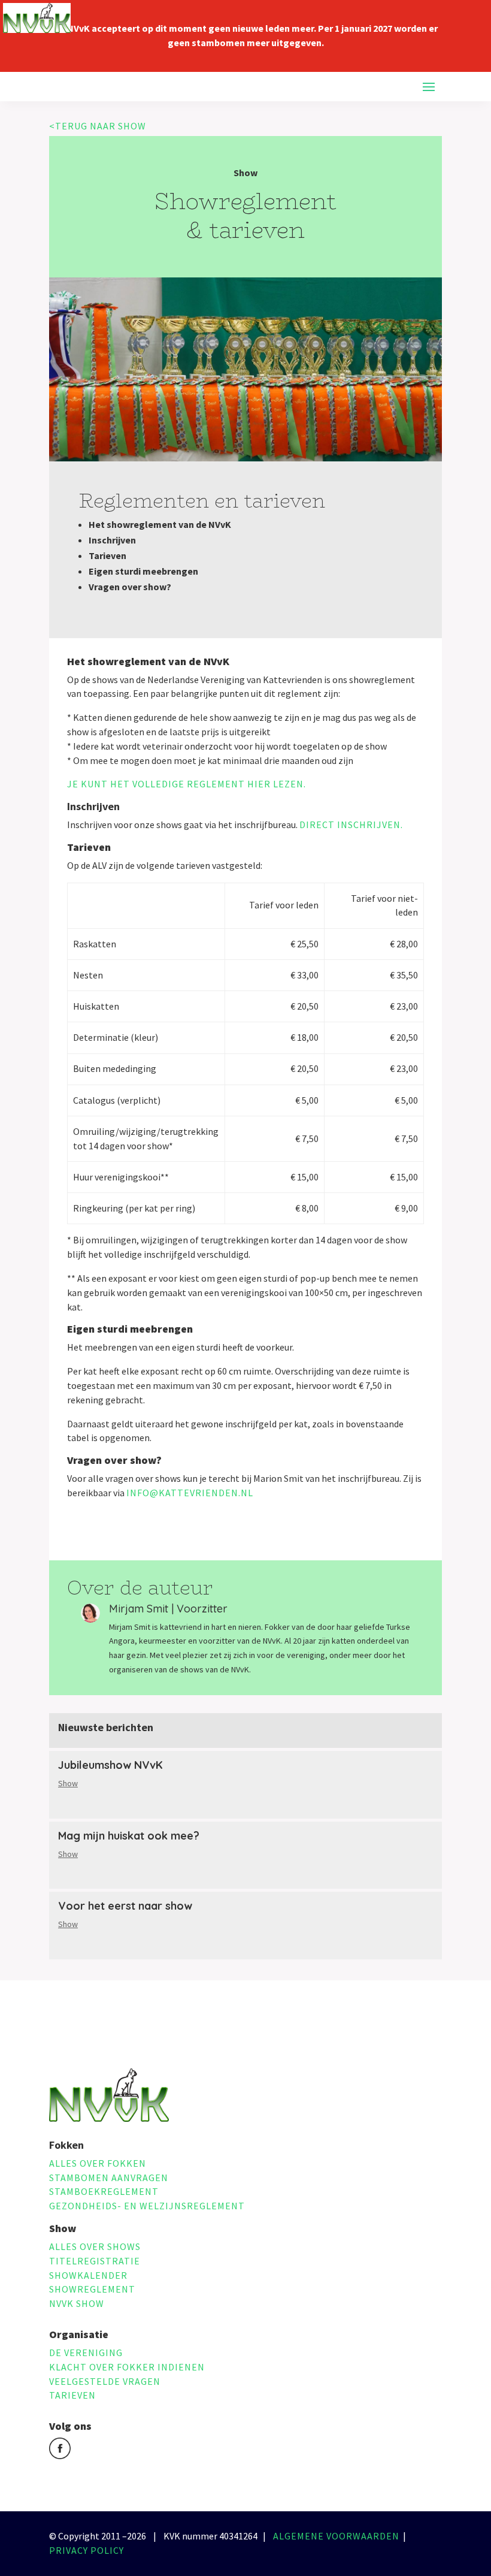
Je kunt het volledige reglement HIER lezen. (187, 784)
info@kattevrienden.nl (190, 1493)
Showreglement (92, 2289)
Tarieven (72, 2395)
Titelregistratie (95, 2261)
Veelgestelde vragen (105, 2381)
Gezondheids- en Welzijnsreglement (147, 2206)
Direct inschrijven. (351, 825)
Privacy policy (87, 2550)
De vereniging (86, 2352)
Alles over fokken (98, 2163)
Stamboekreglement (104, 2191)
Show (68, 1783)
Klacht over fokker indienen (127, 2367)
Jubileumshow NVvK (110, 1765)
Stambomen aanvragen (109, 2178)
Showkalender (88, 2275)
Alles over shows (95, 2246)
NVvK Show (77, 2303)
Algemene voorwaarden (336, 2536)
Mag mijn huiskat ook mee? (129, 1836)
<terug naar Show (98, 126)
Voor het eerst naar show (125, 1906)
